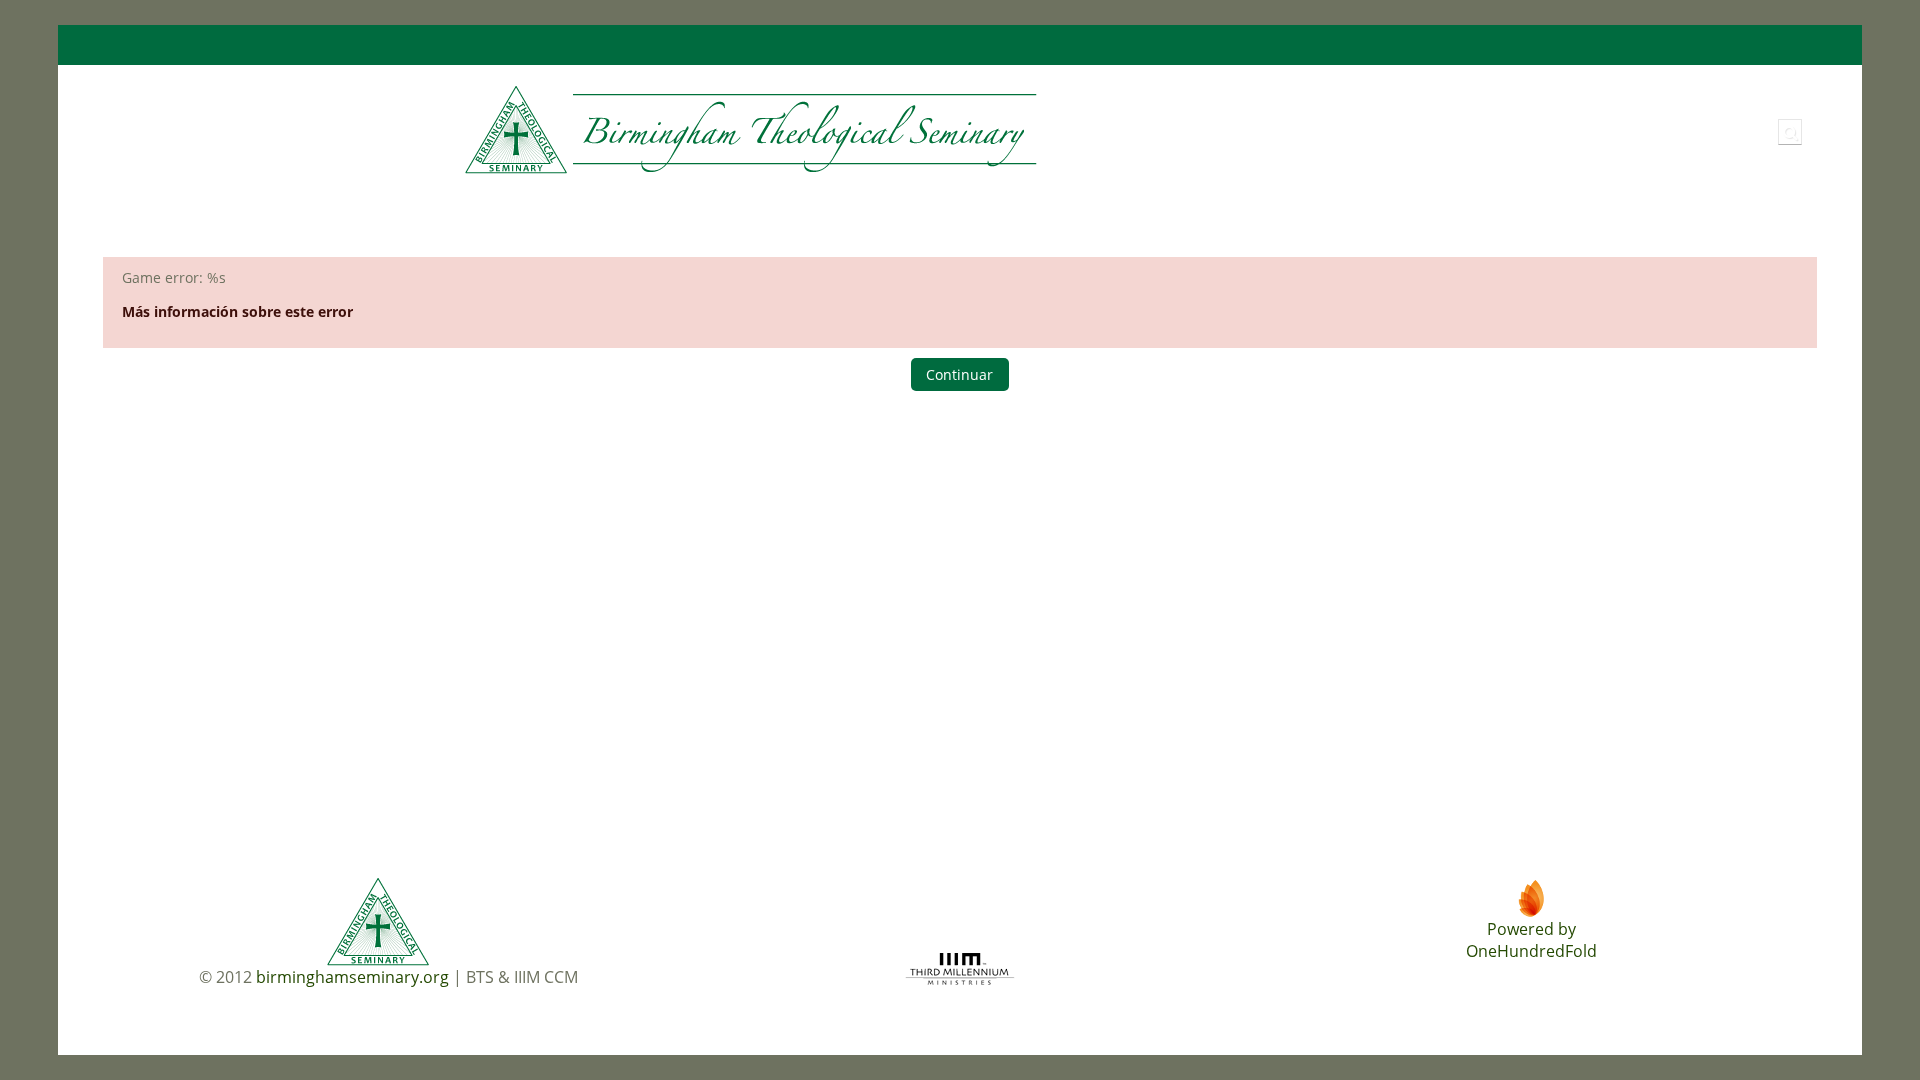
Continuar (959, 374)
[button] (1790, 132)
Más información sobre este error (237, 311)
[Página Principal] (572, 130)
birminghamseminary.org (352, 977)
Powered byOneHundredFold (1531, 940)
